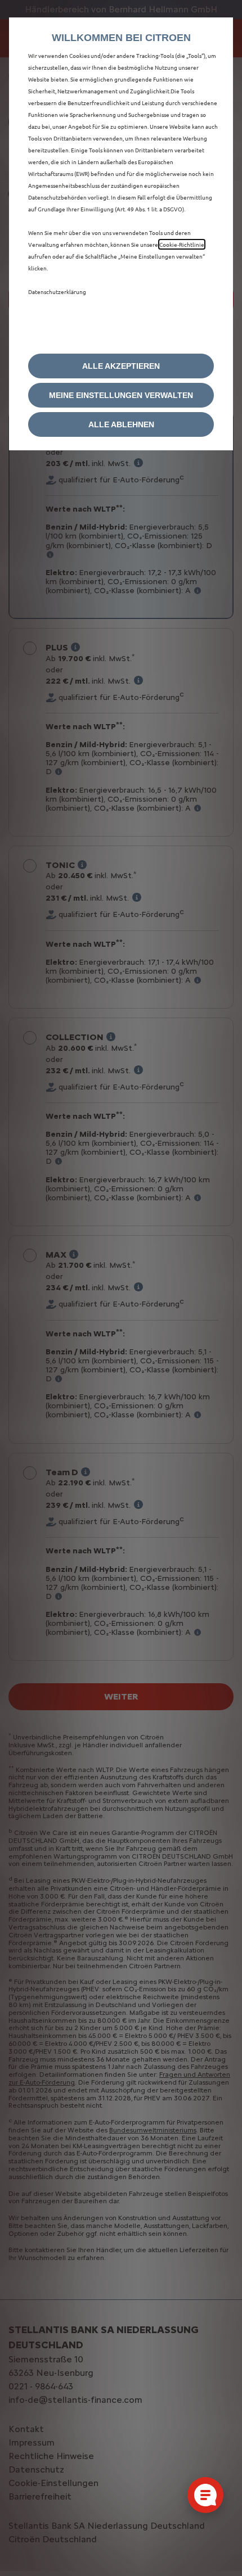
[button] (121, 395)
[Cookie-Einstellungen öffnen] (205, 2495)
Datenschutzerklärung (57, 292)
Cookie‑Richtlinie (182, 244)
